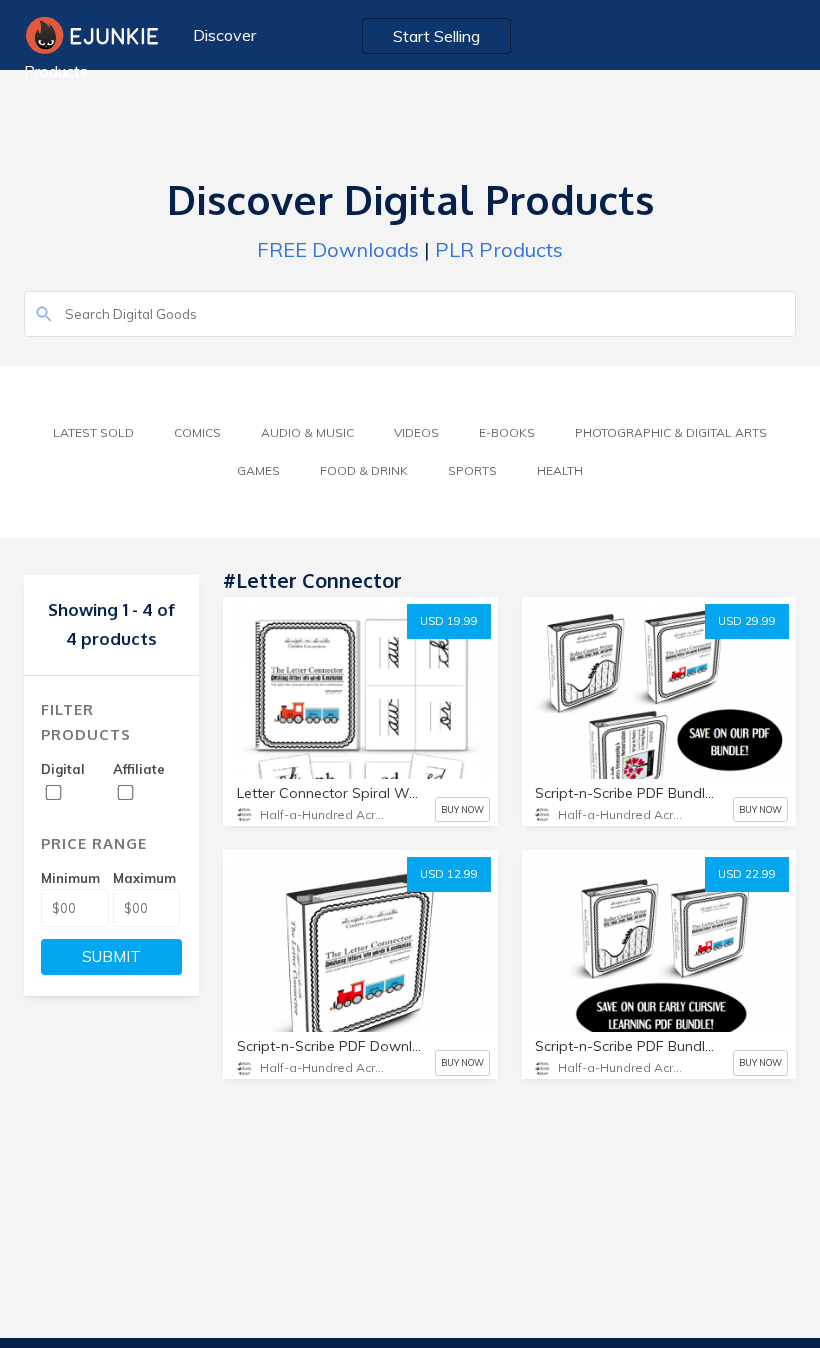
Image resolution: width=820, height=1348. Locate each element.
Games (258, 470)
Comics (197, 432)
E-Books (507, 432)
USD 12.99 (449, 874)
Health (560, 470)
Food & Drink (364, 470)
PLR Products (499, 249)
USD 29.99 (747, 621)
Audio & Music (307, 432)
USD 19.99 (449, 621)
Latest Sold (93, 432)
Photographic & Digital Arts (671, 432)
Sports (472, 470)
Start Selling (436, 36)
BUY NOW (462, 809)
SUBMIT (111, 956)
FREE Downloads (338, 249)
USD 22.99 (747, 874)
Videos (416, 432)
